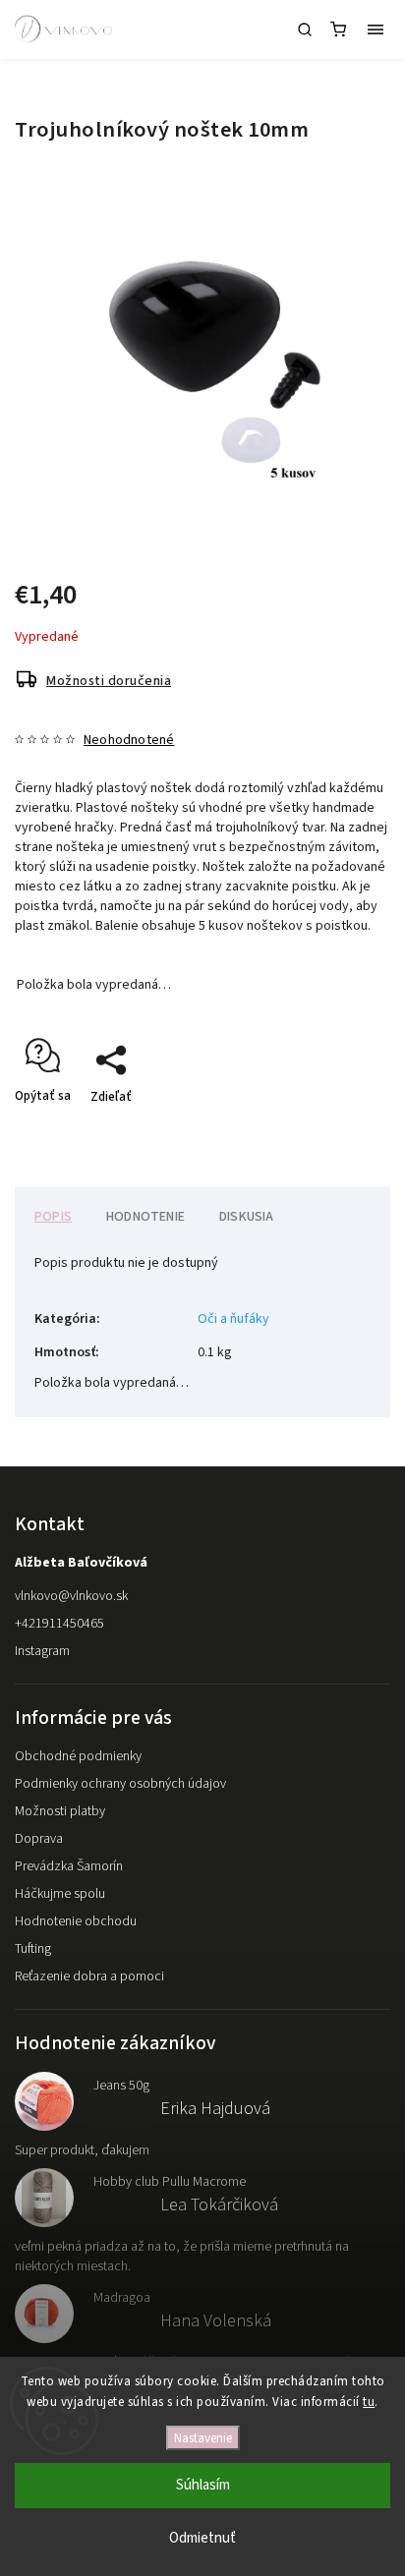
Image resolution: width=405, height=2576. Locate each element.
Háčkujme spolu (60, 1894)
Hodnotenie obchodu (76, 1921)
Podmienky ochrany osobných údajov (120, 1784)
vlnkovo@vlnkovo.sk (71, 1596)
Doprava (39, 1839)
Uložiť (61, 1132)
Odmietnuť (202, 2538)
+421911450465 (59, 1624)
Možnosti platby (60, 1811)
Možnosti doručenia (109, 681)
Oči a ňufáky (233, 1319)
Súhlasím (203, 2485)
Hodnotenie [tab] (145, 1217)
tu (369, 2402)
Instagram (42, 1651)
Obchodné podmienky (78, 1756)
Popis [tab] (53, 1217)
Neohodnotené (129, 740)
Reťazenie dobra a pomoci (89, 1976)
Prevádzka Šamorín (69, 1866)
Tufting (33, 1949)
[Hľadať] (305, 29)
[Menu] (376, 29)
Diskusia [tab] (247, 1217)
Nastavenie (203, 2438)
